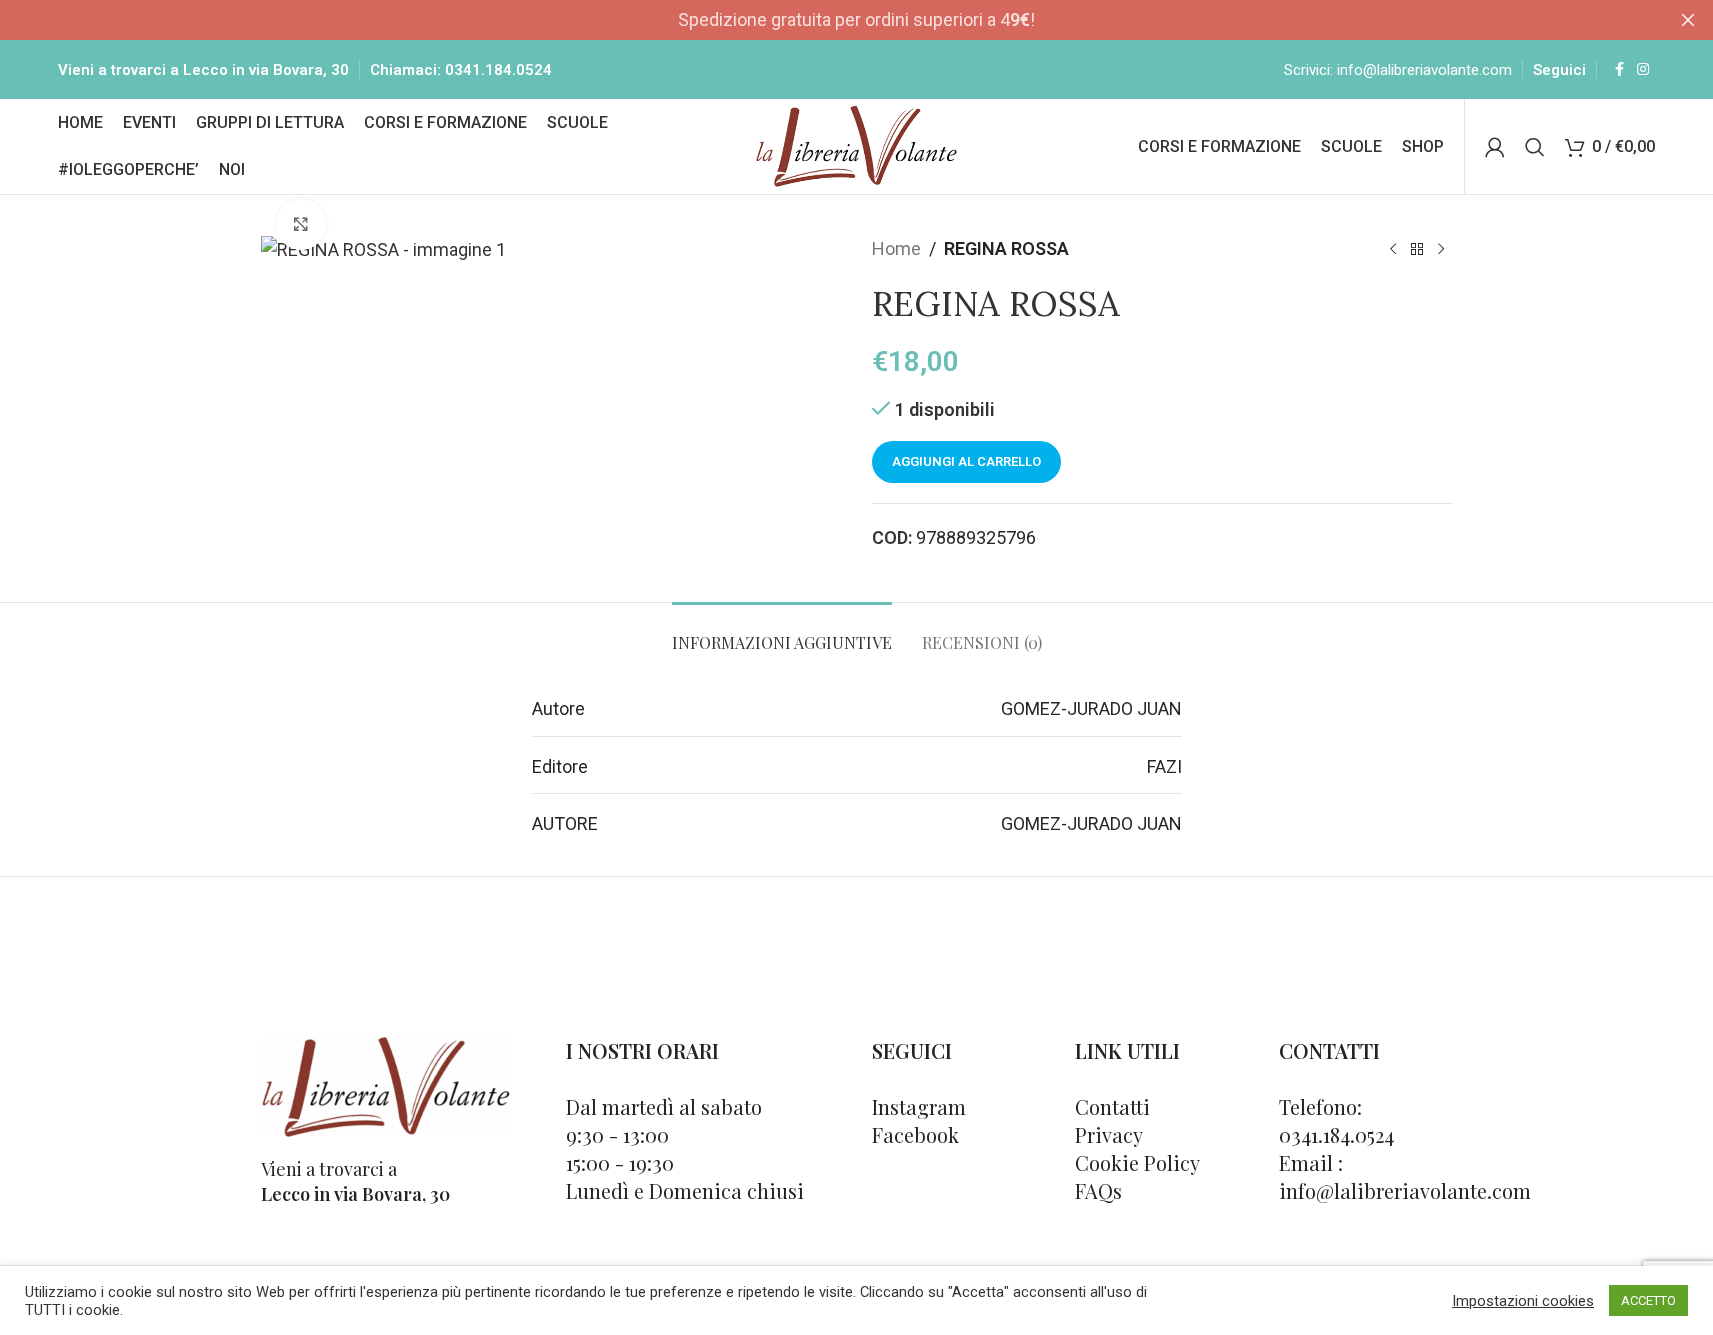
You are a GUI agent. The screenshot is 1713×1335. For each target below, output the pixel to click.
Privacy (1109, 1134)
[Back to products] (1417, 249)
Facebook (915, 1134)
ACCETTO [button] (1648, 1300)
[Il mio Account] (1495, 147)
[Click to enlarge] (301, 224)
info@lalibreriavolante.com (1424, 70)
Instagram (919, 1106)
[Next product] (1441, 249)
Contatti (1112, 1106)
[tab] (782, 632)
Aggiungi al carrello (966, 461)
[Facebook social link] (1619, 69)
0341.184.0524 (498, 70)
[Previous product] (1393, 249)
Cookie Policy (1137, 1162)
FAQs (1098, 1190)
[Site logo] (856, 144)
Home (896, 248)
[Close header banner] (1688, 20)
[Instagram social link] (1643, 69)
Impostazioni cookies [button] (1523, 1301)
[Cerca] (1535, 147)
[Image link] (386, 1085)
